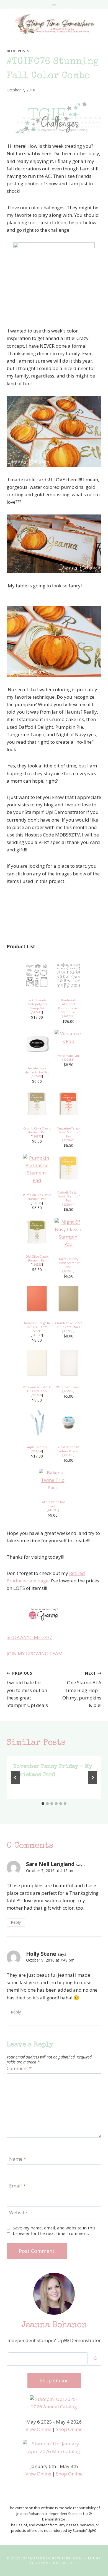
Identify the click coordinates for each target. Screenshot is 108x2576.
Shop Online (69, 2429)
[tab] (43, 1804)
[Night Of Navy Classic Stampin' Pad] (68, 1233)
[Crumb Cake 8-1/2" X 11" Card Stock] (68, 1298)
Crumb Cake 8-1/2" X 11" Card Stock (69, 1325)
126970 (68, 1271)
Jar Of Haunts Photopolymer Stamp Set (37, 1004)
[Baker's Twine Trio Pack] (53, 1480)
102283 (68, 1060)
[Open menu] (54, 4)
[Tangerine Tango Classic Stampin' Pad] (68, 1104)
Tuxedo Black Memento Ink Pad (37, 1070)
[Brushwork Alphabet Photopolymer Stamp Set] (68, 976)
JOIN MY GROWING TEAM (35, 1653)
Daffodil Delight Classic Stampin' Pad (69, 1196)
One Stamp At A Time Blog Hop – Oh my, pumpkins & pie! (82, 1689)
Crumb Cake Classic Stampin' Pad (37, 1130)
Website (18, 2213)
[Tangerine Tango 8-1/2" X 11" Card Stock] (37, 1298)
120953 (68, 1331)
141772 (68, 1016)
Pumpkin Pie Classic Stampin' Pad (37, 1197)
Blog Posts (18, 51)
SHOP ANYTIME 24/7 (29, 1637)
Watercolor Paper (68, 1387)
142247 (37, 1012)
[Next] (92, 1778)
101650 (37, 1395)
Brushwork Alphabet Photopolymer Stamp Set (68, 1006)
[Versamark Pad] (68, 1037)
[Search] (95, 2358)
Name (18, 2159)
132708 (37, 1076)
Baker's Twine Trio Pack (53, 1504)
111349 (37, 1335)
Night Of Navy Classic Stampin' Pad (69, 1263)
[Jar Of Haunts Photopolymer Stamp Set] (37, 976)
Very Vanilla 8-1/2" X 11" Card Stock (37, 1389)
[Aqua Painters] (37, 1422)
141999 (53, 1510)
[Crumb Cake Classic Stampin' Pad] (37, 1104)
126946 (68, 1140)
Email (17, 2186)
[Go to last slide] (16, 1778)
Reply (16, 1922)
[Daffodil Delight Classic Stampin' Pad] (68, 1168)
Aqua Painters (37, 1447)
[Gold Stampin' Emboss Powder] (68, 1422)
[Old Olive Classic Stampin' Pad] (37, 1232)
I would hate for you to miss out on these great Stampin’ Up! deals (27, 1689)
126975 (37, 1136)
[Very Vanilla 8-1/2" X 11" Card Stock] (37, 1363)
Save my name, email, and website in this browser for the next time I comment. (54, 2231)
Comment (19, 2068)
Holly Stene (41, 1954)
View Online (38, 2429)
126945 (37, 1203)
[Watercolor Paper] (68, 1363)
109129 (68, 1455)
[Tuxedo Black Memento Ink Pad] (37, 1044)
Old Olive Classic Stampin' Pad (37, 1259)
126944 (68, 1205)
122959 (68, 1391)
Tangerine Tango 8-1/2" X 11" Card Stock (37, 1327)
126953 (37, 1265)
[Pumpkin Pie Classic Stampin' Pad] (37, 1169)
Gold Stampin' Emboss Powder (68, 1449)
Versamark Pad (69, 1056)
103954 (37, 1451)
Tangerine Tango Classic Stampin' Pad (68, 1132)
